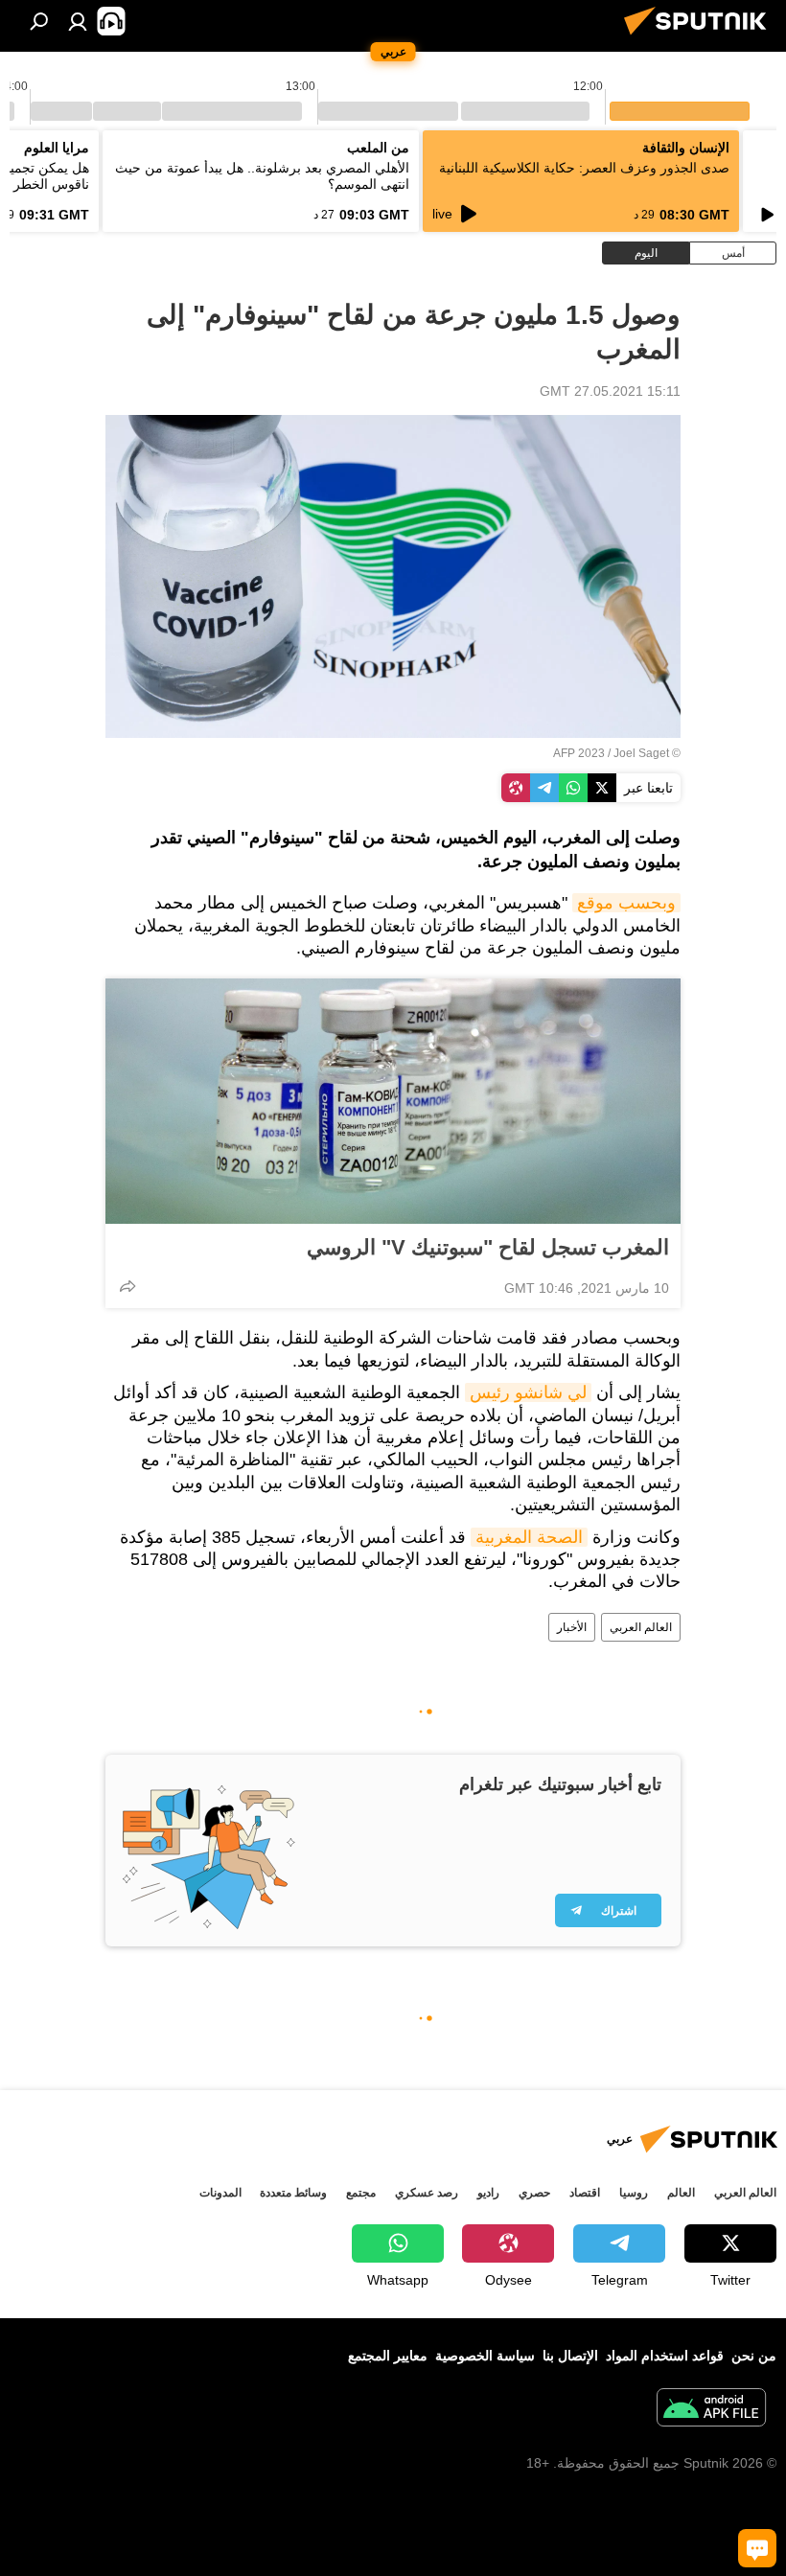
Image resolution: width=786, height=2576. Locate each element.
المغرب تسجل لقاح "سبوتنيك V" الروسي (488, 1247)
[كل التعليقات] (757, 2548)
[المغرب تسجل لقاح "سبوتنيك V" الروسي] (393, 1101)
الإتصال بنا (570, 2356)
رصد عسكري (427, 2193)
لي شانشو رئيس (528, 1392)
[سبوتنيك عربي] (701, 37)
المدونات (220, 2193)
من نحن (754, 2356)
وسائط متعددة (293, 2193)
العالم (681, 2193)
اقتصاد (585, 2193)
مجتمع (361, 2193)
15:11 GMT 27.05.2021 (610, 391)
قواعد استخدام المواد (665, 2356)
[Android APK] (711, 2410)
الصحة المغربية (529, 1537)
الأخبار (572, 1627)
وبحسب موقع (626, 903)
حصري (534, 2193)
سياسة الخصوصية (485, 2356)
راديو (488, 2193)
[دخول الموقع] (78, 21)
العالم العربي (641, 1627)
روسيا (634, 2193)
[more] (127, 1286)
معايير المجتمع (388, 2356)
